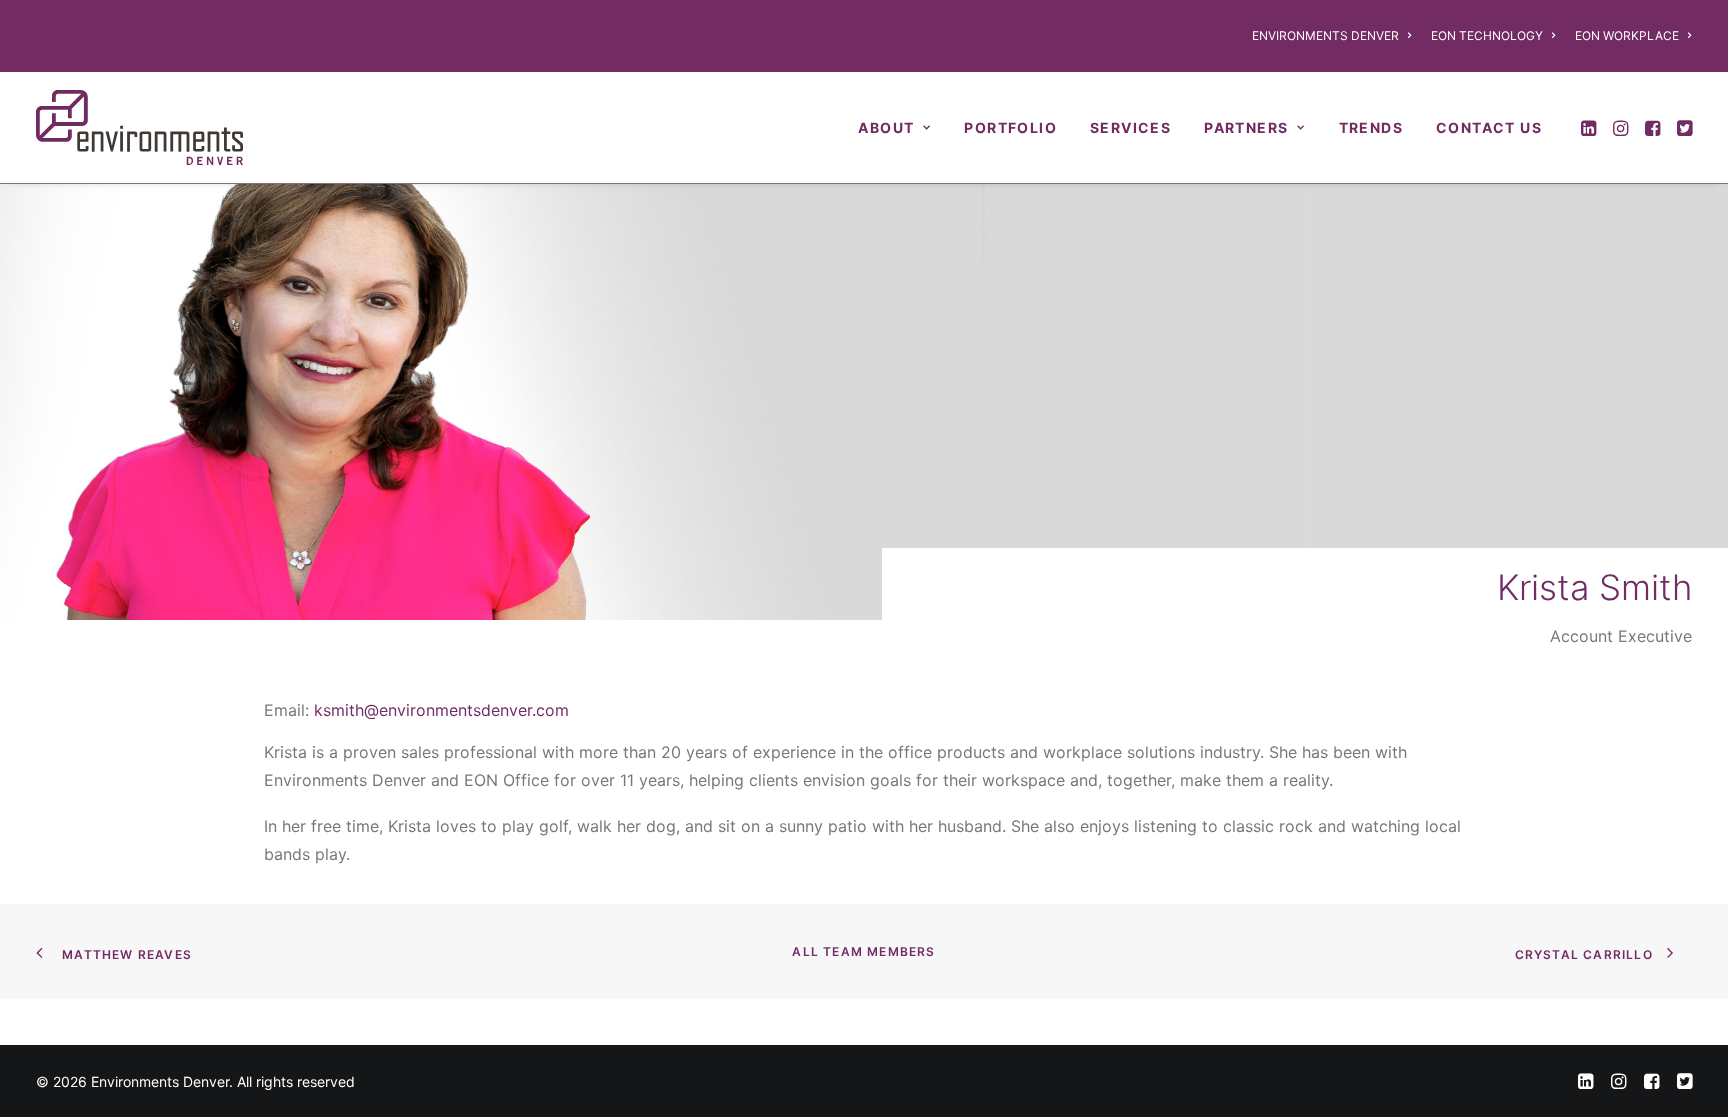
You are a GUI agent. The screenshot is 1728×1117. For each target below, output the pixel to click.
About (886, 127)
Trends (1371, 127)
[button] (1590, 127)
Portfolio (1010, 127)
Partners (1246, 127)
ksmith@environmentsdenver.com (441, 710)
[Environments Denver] (139, 127)
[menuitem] (1335, 36)
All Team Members (863, 951)
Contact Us (1489, 127)
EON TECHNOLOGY (1487, 35)
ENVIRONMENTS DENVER (1325, 35)
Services (1130, 127)
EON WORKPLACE (1627, 35)
